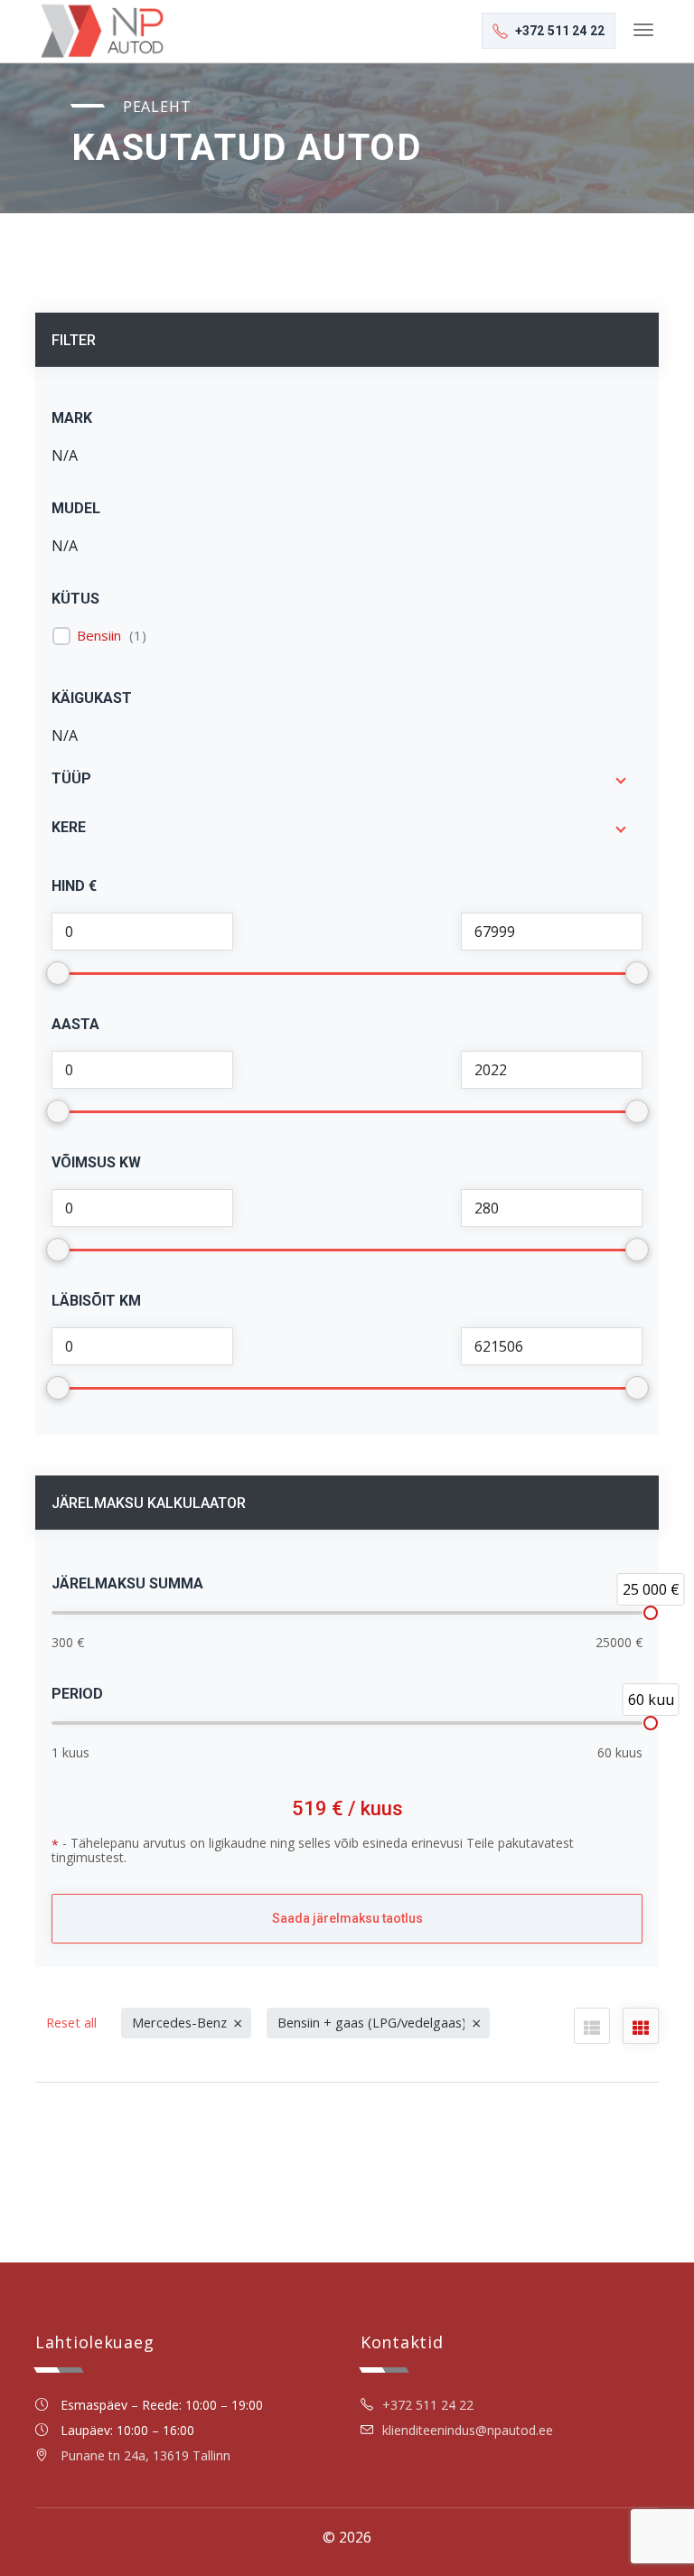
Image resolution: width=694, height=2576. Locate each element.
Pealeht (157, 107)
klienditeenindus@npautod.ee (468, 2430)
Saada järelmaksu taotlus (347, 1918)
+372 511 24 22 (428, 2405)
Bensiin (99, 636)
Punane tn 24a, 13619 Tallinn (145, 2455)
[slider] (651, 1613)
